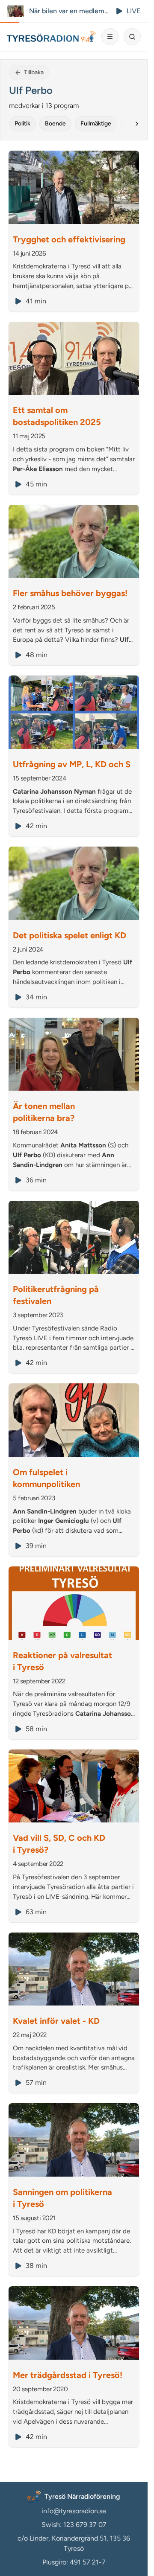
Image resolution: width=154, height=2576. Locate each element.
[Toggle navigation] (110, 37)
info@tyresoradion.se (74, 2511)
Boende (55, 124)
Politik (22, 124)
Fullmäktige (96, 124)
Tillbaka (34, 72)
